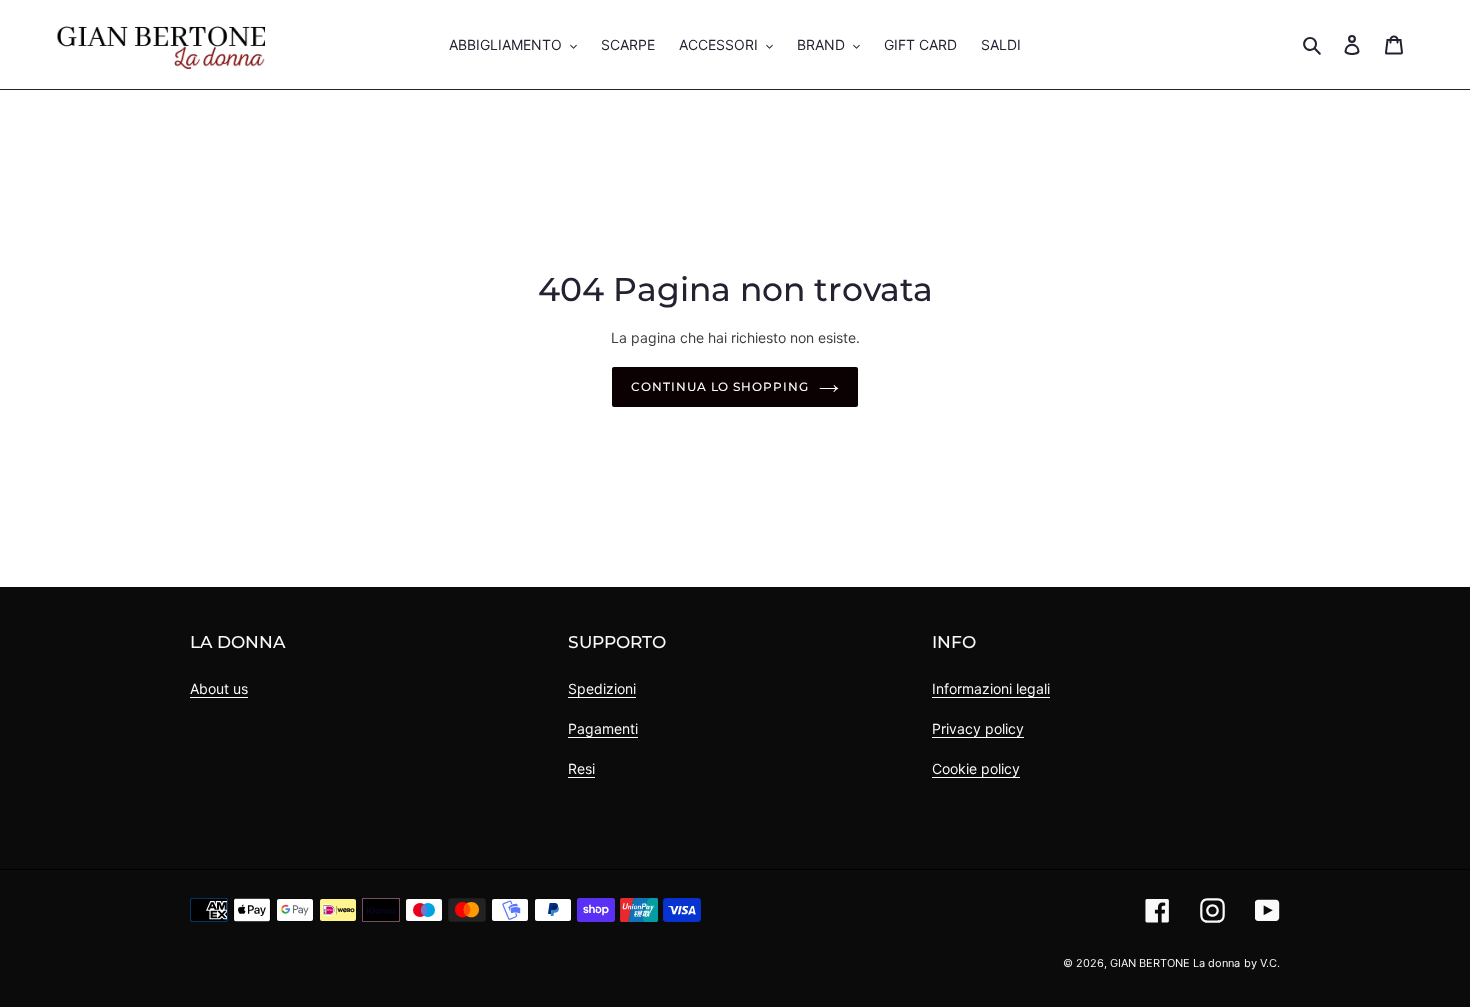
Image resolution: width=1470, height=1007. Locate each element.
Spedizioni (602, 688)
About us (219, 688)
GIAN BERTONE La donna (1175, 963)
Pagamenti (603, 728)
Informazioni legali (991, 688)
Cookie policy (976, 768)
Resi (581, 768)
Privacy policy (978, 728)
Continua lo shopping (720, 386)
